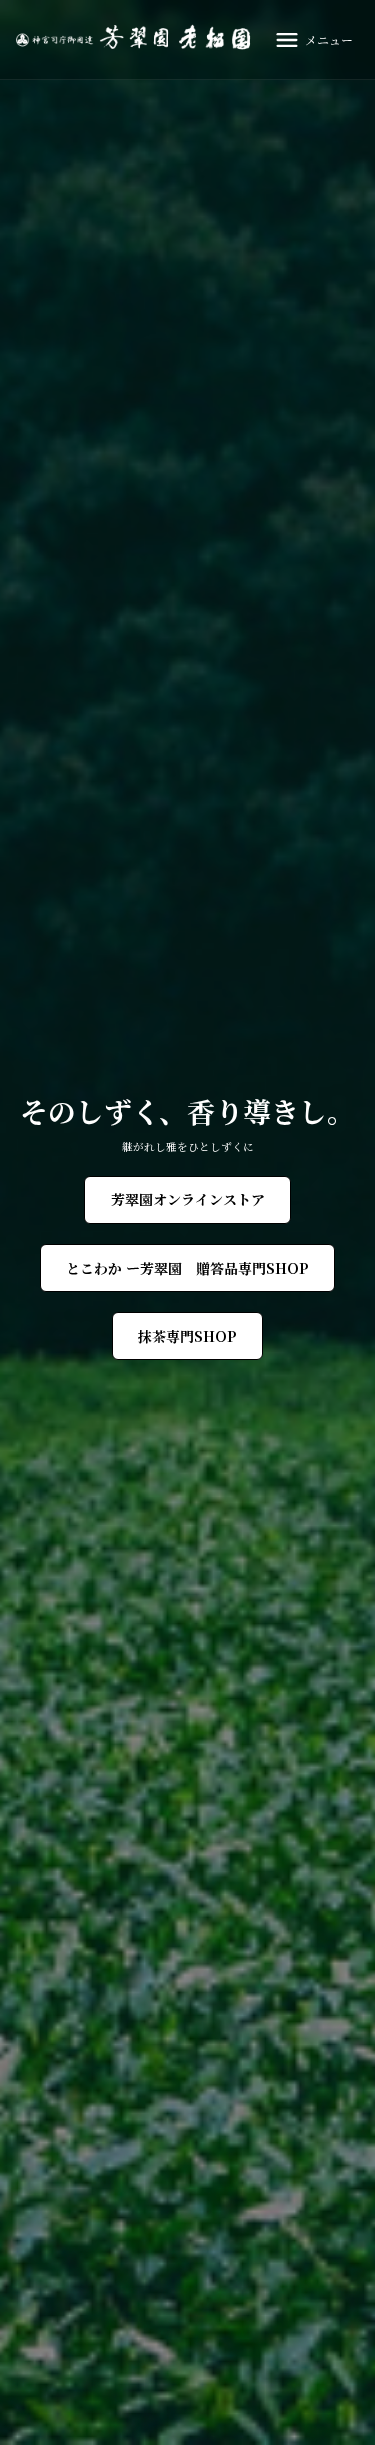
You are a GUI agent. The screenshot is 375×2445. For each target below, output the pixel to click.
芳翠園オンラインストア (188, 1199)
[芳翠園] (138, 39)
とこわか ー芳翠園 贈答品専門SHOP (187, 1268)
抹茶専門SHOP (187, 1336)
